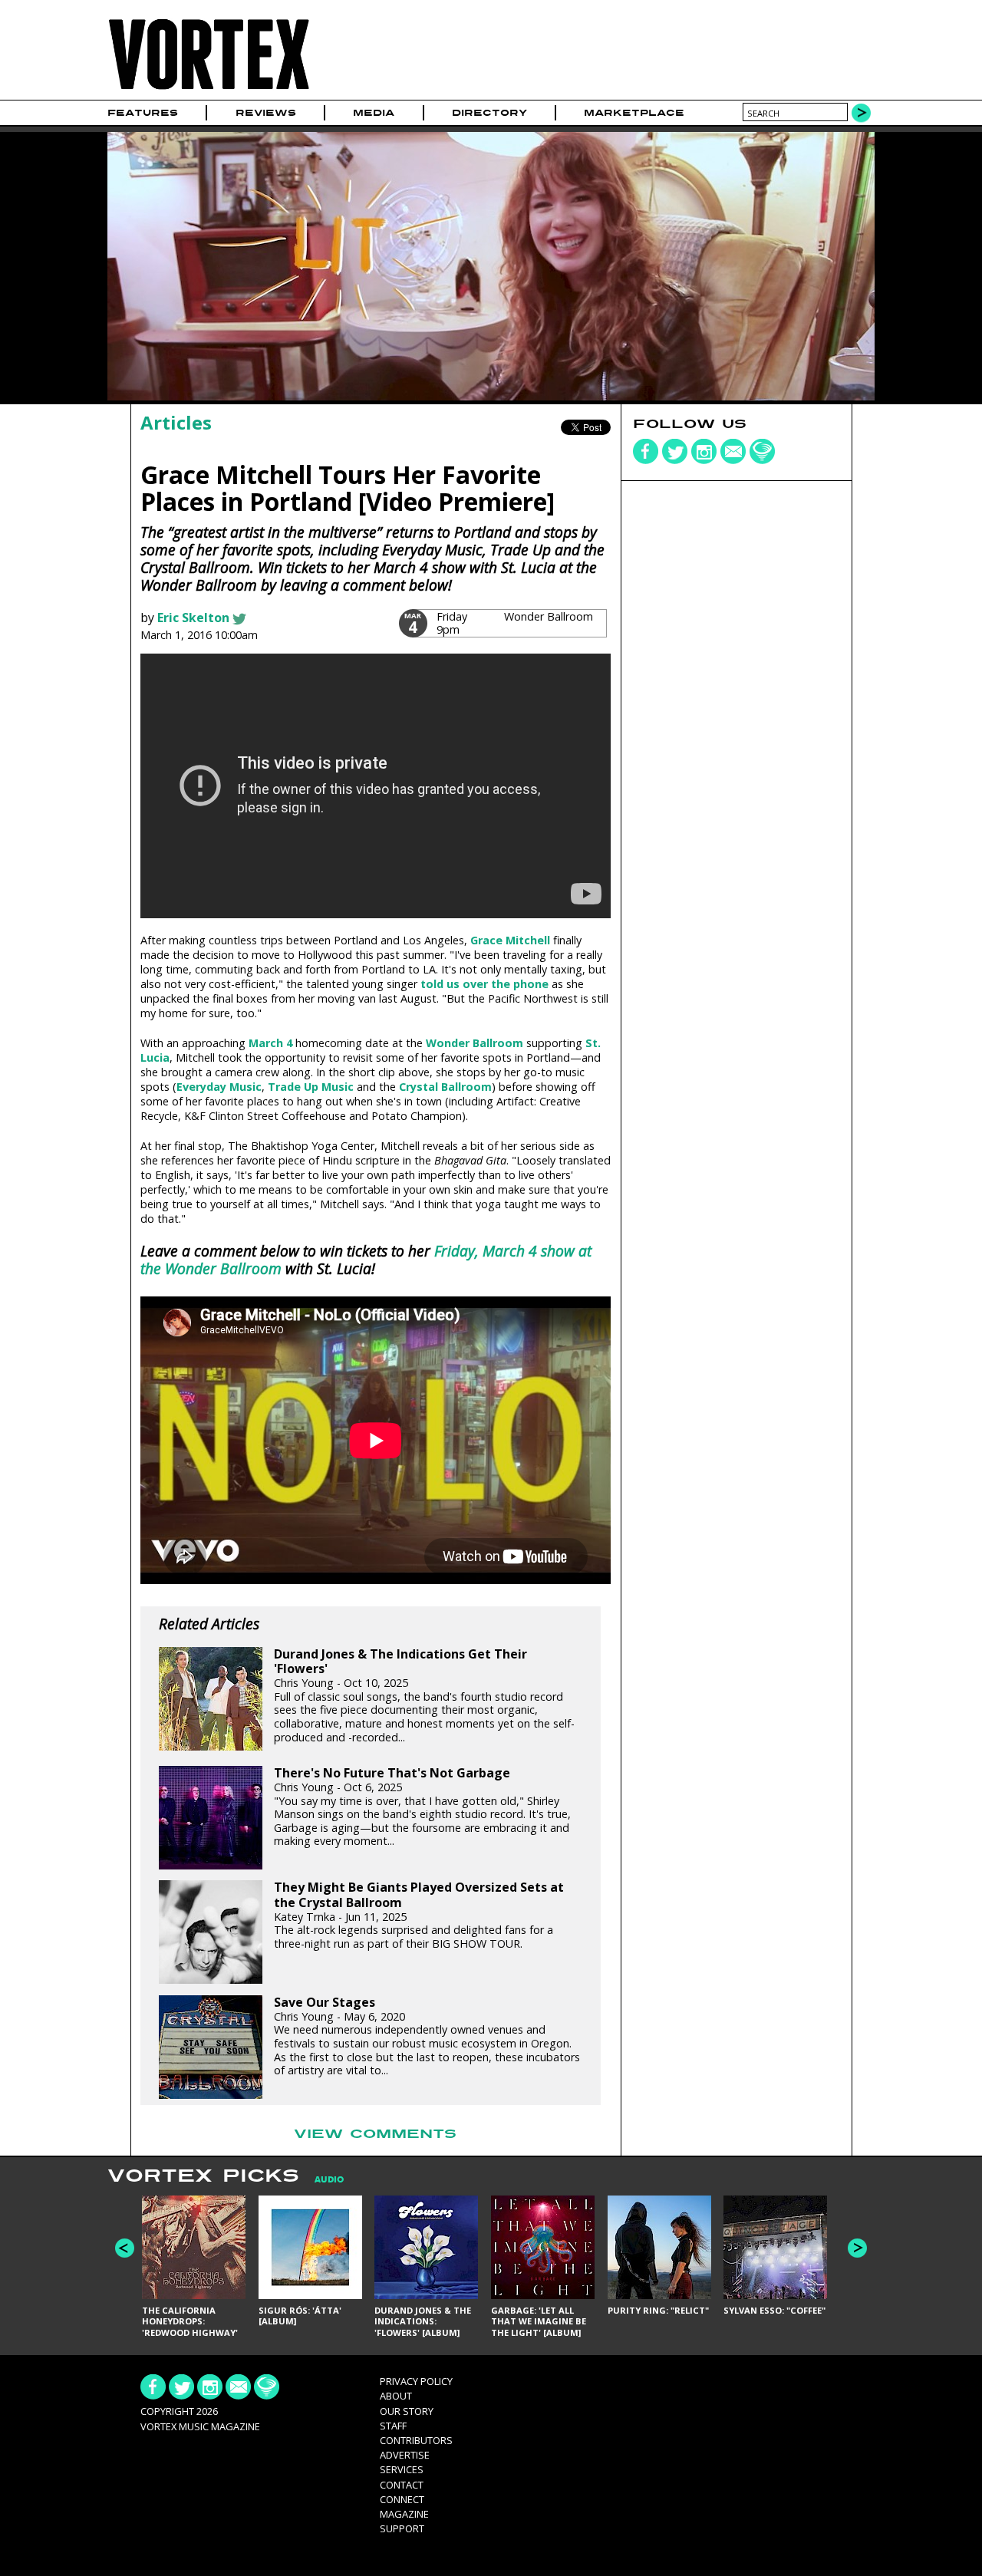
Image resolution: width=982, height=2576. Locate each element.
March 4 (270, 1043)
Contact (402, 2485)
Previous (125, 2248)
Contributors (416, 2440)
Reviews (266, 113)
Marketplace (634, 113)
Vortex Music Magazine (200, 2426)
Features (143, 113)
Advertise (405, 2455)
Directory (489, 113)
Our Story (407, 2411)
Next (857, 2248)
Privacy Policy (416, 2381)
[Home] (209, 90)
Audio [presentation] (329, 2180)
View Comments (375, 2134)
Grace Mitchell (510, 940)
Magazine (404, 2514)
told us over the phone (484, 984)
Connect (402, 2499)
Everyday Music (219, 1087)
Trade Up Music (311, 1087)
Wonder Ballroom (475, 1043)
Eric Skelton (193, 618)
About (396, 2396)
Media (374, 113)
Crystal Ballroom (445, 1087)
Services (402, 2469)
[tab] (321, 2180)
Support (402, 2528)
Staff (393, 2426)
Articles (176, 422)
